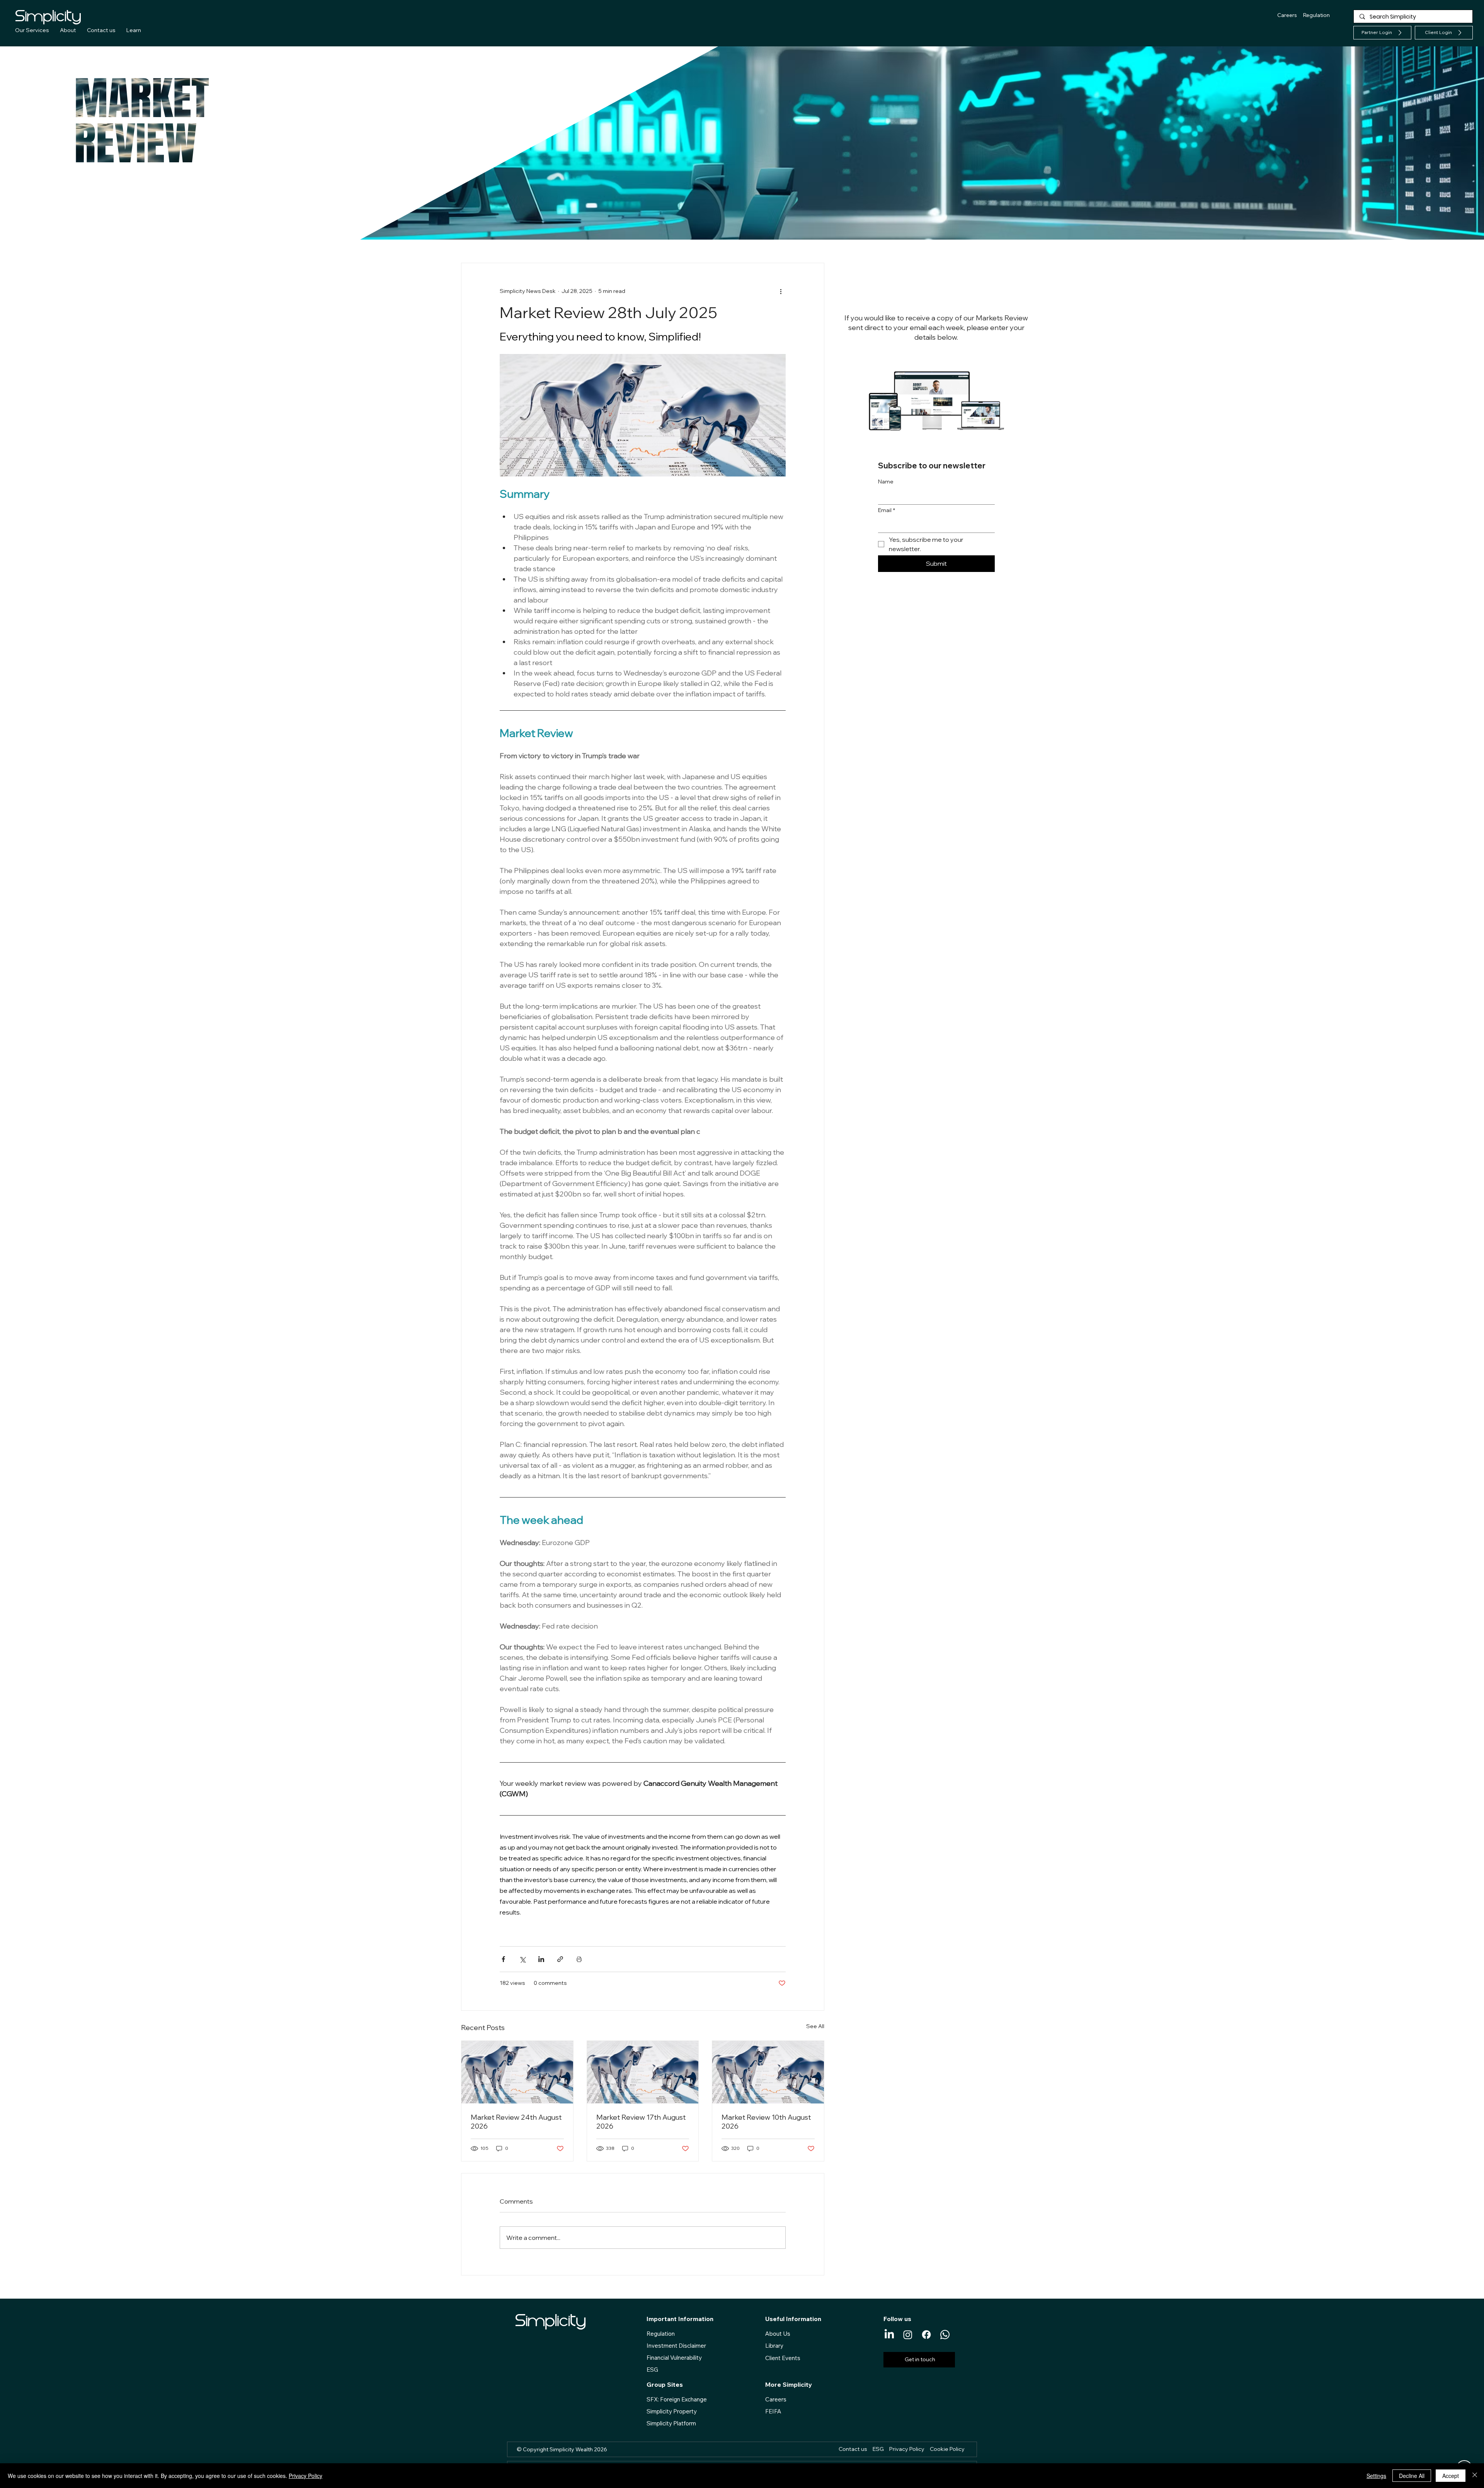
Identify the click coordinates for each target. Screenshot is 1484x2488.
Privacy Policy (305, 2476)
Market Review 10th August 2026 (766, 2122)
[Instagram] (908, 2335)
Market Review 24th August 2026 (516, 2122)
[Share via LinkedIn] (541, 1959)
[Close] (1475, 2476)
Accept (1451, 2476)
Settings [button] (1376, 2476)
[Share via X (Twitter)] (522, 1959)
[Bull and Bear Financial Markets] (517, 2072)
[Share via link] (560, 1959)
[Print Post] (579, 1959)
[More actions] (781, 291)
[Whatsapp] (945, 2335)
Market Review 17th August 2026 (641, 2122)
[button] (1444, 33)
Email (887, 510)
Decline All (1412, 2476)
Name (886, 482)
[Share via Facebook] (503, 1959)
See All (815, 2026)
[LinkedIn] (889, 2335)
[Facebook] (926, 2335)
